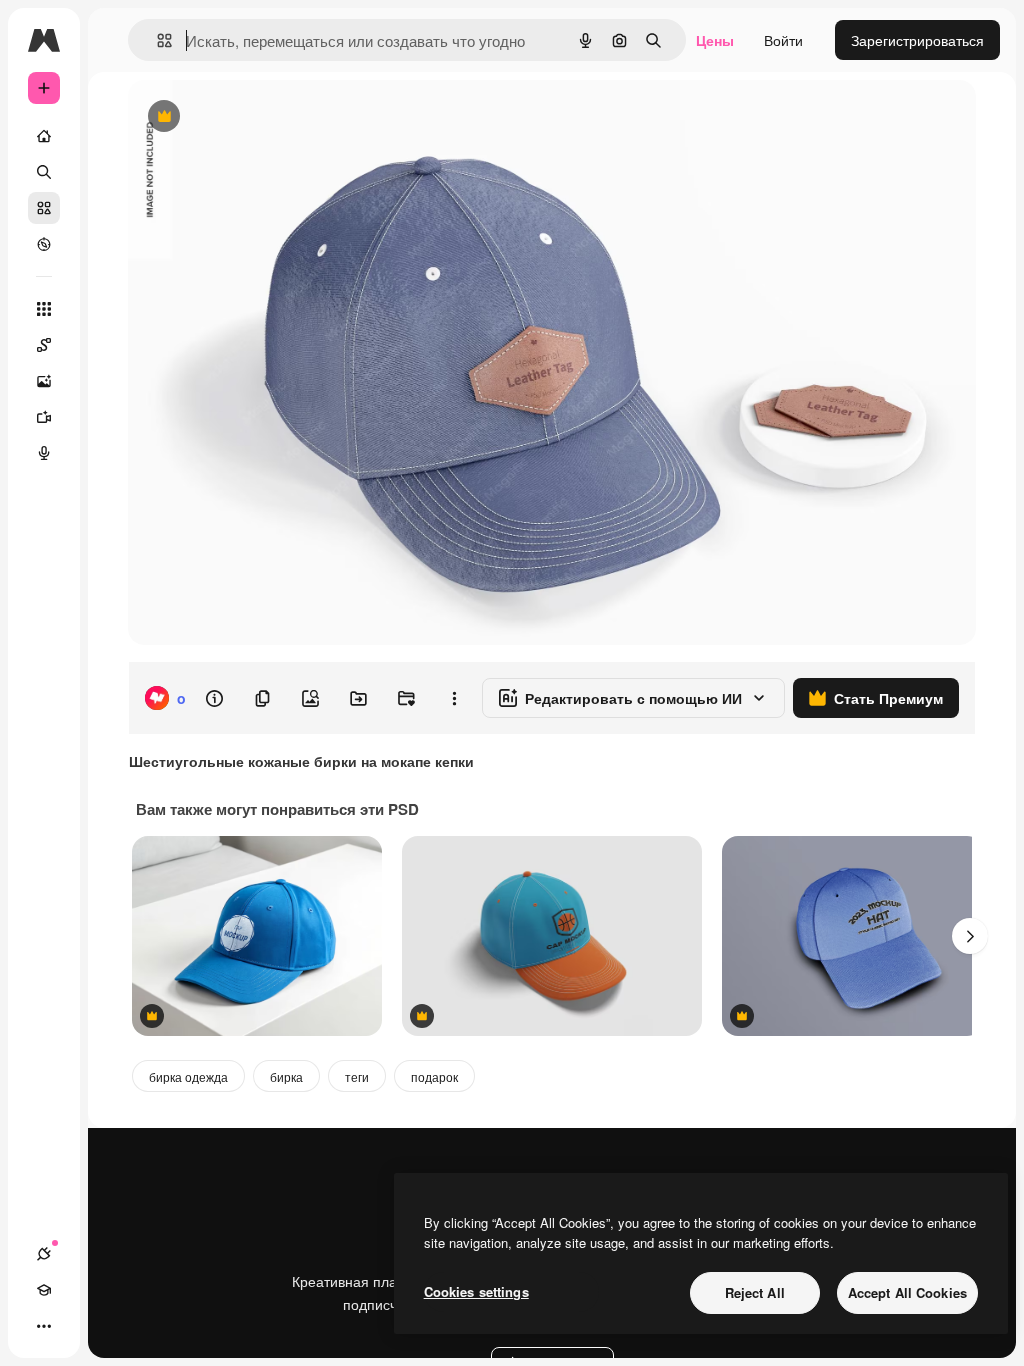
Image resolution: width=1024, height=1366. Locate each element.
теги (357, 1076)
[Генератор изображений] (44, 381)
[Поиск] (44, 172)
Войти (783, 40)
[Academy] (44, 1290)
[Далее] (970, 936)
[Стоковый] (44, 208)
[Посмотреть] (44, 244)
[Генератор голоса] (44, 453)
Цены (715, 40)
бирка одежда (188, 1076)
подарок (434, 1076)
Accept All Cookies (907, 1292)
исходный (262, 117)
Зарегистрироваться (917, 40)
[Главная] (44, 136)
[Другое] (44, 1326)
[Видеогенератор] (44, 417)
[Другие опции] (454, 698)
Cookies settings (476, 1291)
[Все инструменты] (44, 309)
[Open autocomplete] (156, 40)
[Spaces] (44, 345)
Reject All (755, 1292)
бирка (286, 1076)
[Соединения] (44, 1254)
